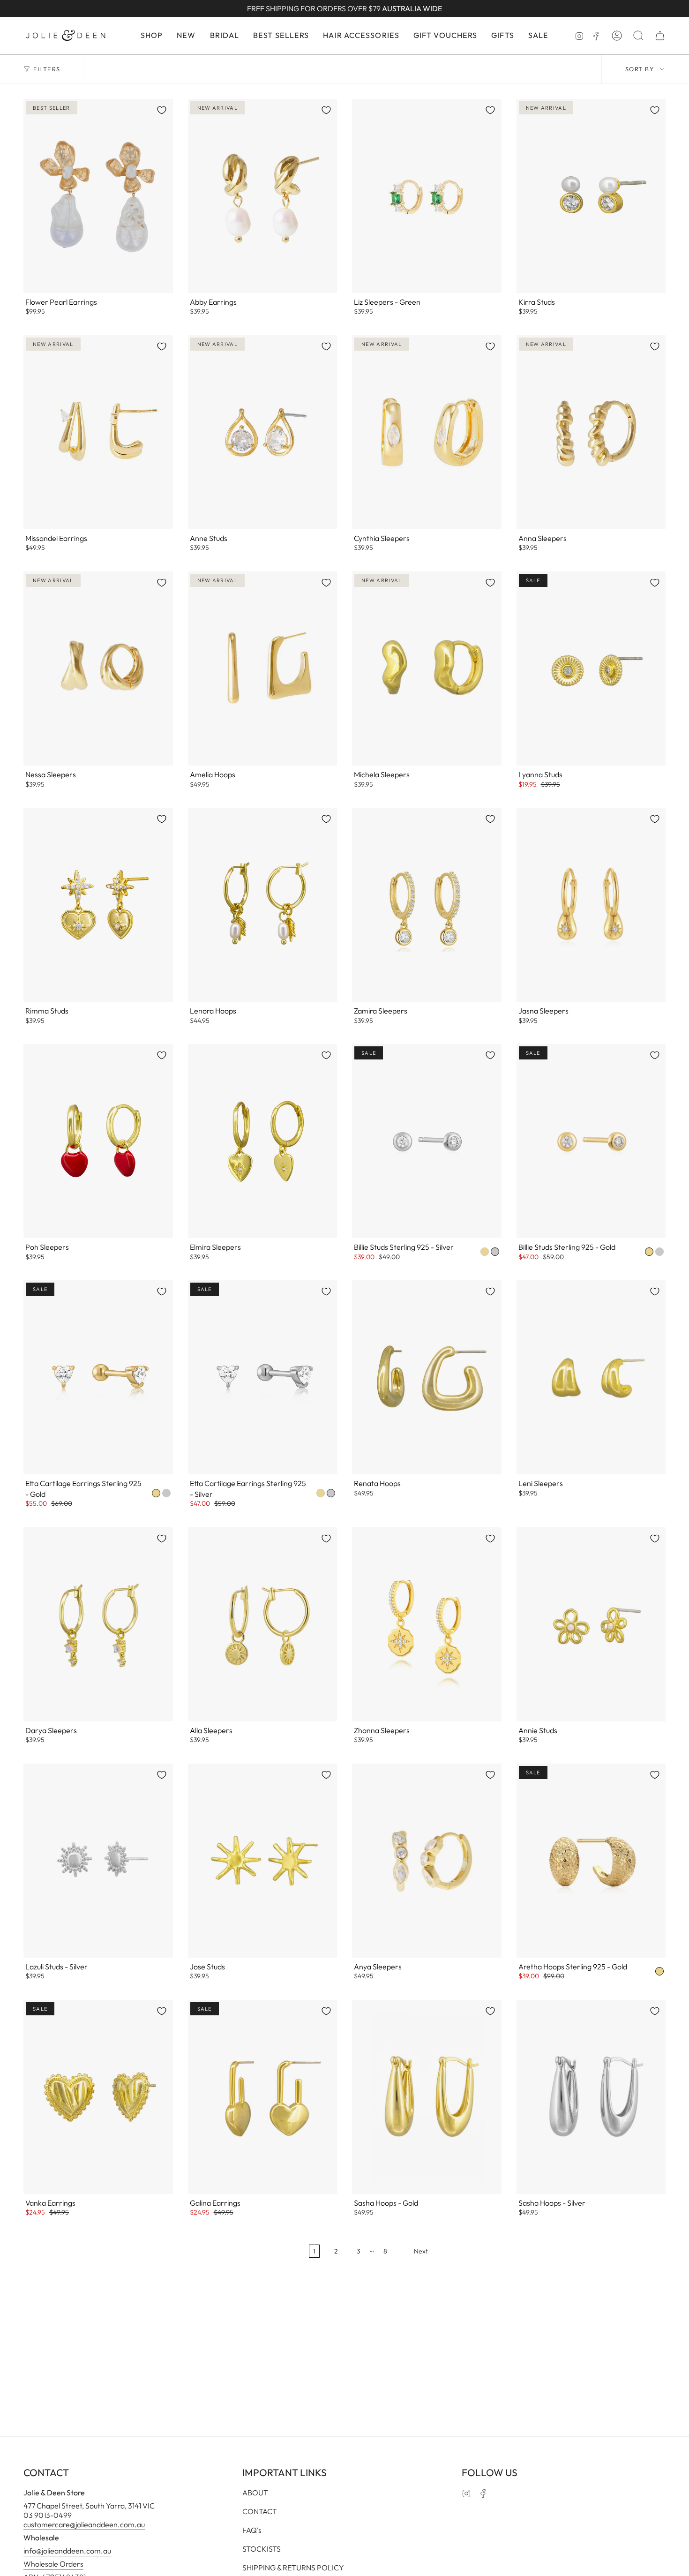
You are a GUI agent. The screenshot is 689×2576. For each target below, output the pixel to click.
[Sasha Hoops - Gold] (427, 2097)
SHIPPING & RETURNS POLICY (293, 2568)
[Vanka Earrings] (98, 2097)
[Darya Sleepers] (98, 1624)
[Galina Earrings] (263, 2097)
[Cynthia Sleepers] (427, 432)
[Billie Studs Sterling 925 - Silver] (427, 1141)
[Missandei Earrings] (98, 432)
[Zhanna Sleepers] (427, 1624)
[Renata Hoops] (427, 1377)
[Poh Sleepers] (98, 1141)
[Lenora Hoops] (263, 905)
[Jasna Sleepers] (591, 905)
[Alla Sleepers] (263, 1624)
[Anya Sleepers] (427, 1861)
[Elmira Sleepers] (263, 1141)
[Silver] (495, 1252)
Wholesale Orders (53, 2564)
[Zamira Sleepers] (427, 905)
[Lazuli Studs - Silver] (98, 1861)
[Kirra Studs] (591, 196)
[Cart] (660, 36)
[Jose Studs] (263, 1861)
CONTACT (260, 2511)
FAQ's (252, 2530)
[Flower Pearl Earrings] (98, 196)
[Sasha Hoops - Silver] (591, 2097)
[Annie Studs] (591, 1624)
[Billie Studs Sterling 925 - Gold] (591, 1141)
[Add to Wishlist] (162, 110)
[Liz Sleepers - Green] (427, 196)
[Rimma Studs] (98, 905)
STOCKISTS (262, 2549)
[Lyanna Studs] (591, 668)
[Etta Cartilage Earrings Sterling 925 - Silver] (263, 1377)
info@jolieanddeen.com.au (67, 2551)
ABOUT (255, 2493)
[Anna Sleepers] (591, 432)
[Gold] (485, 1252)
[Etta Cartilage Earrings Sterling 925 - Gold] (98, 1377)
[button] (152, 35)
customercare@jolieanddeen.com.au (84, 2524)
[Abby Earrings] (263, 196)
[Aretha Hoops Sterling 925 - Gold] (591, 1861)
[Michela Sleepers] (427, 668)
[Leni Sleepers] (591, 1377)
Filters (47, 69)
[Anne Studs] (263, 432)
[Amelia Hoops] (263, 668)
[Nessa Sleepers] (98, 668)
